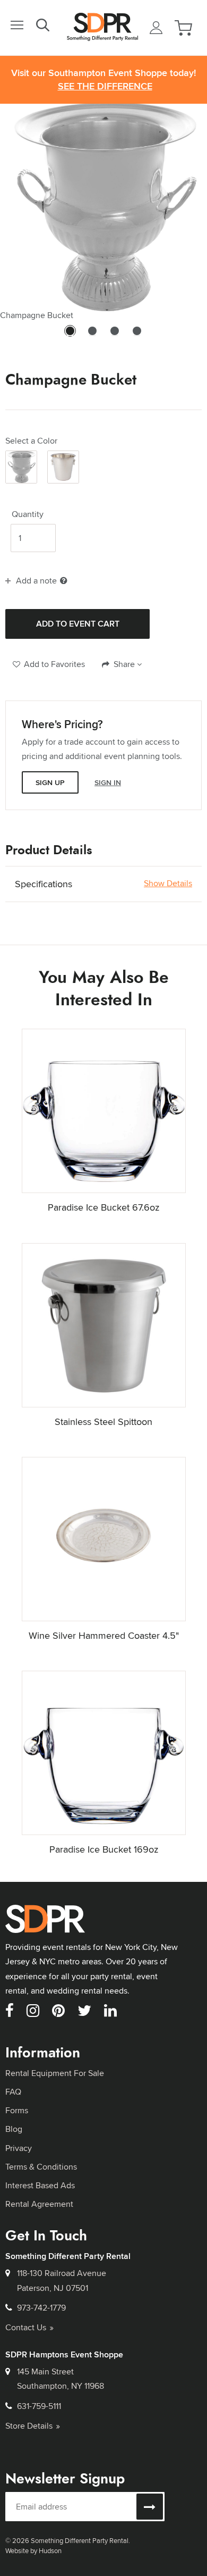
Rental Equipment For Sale (55, 2073)
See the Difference (105, 86)
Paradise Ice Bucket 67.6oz (103, 1207)
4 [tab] (137, 336)
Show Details (168, 883)
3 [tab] (115, 336)
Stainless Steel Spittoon (103, 1422)
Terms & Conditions (41, 2167)
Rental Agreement (39, 2204)
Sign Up (50, 782)
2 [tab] (92, 336)
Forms (17, 2110)
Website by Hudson (33, 2550)
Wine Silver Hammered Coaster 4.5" (104, 1635)
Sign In (108, 782)
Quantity (28, 514)
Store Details (29, 2426)
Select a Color (31, 441)
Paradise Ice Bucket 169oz (104, 1849)
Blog (14, 2129)
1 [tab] (70, 336)
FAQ (13, 2092)
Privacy (19, 2148)
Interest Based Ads (40, 2185)
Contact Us (26, 2327)
